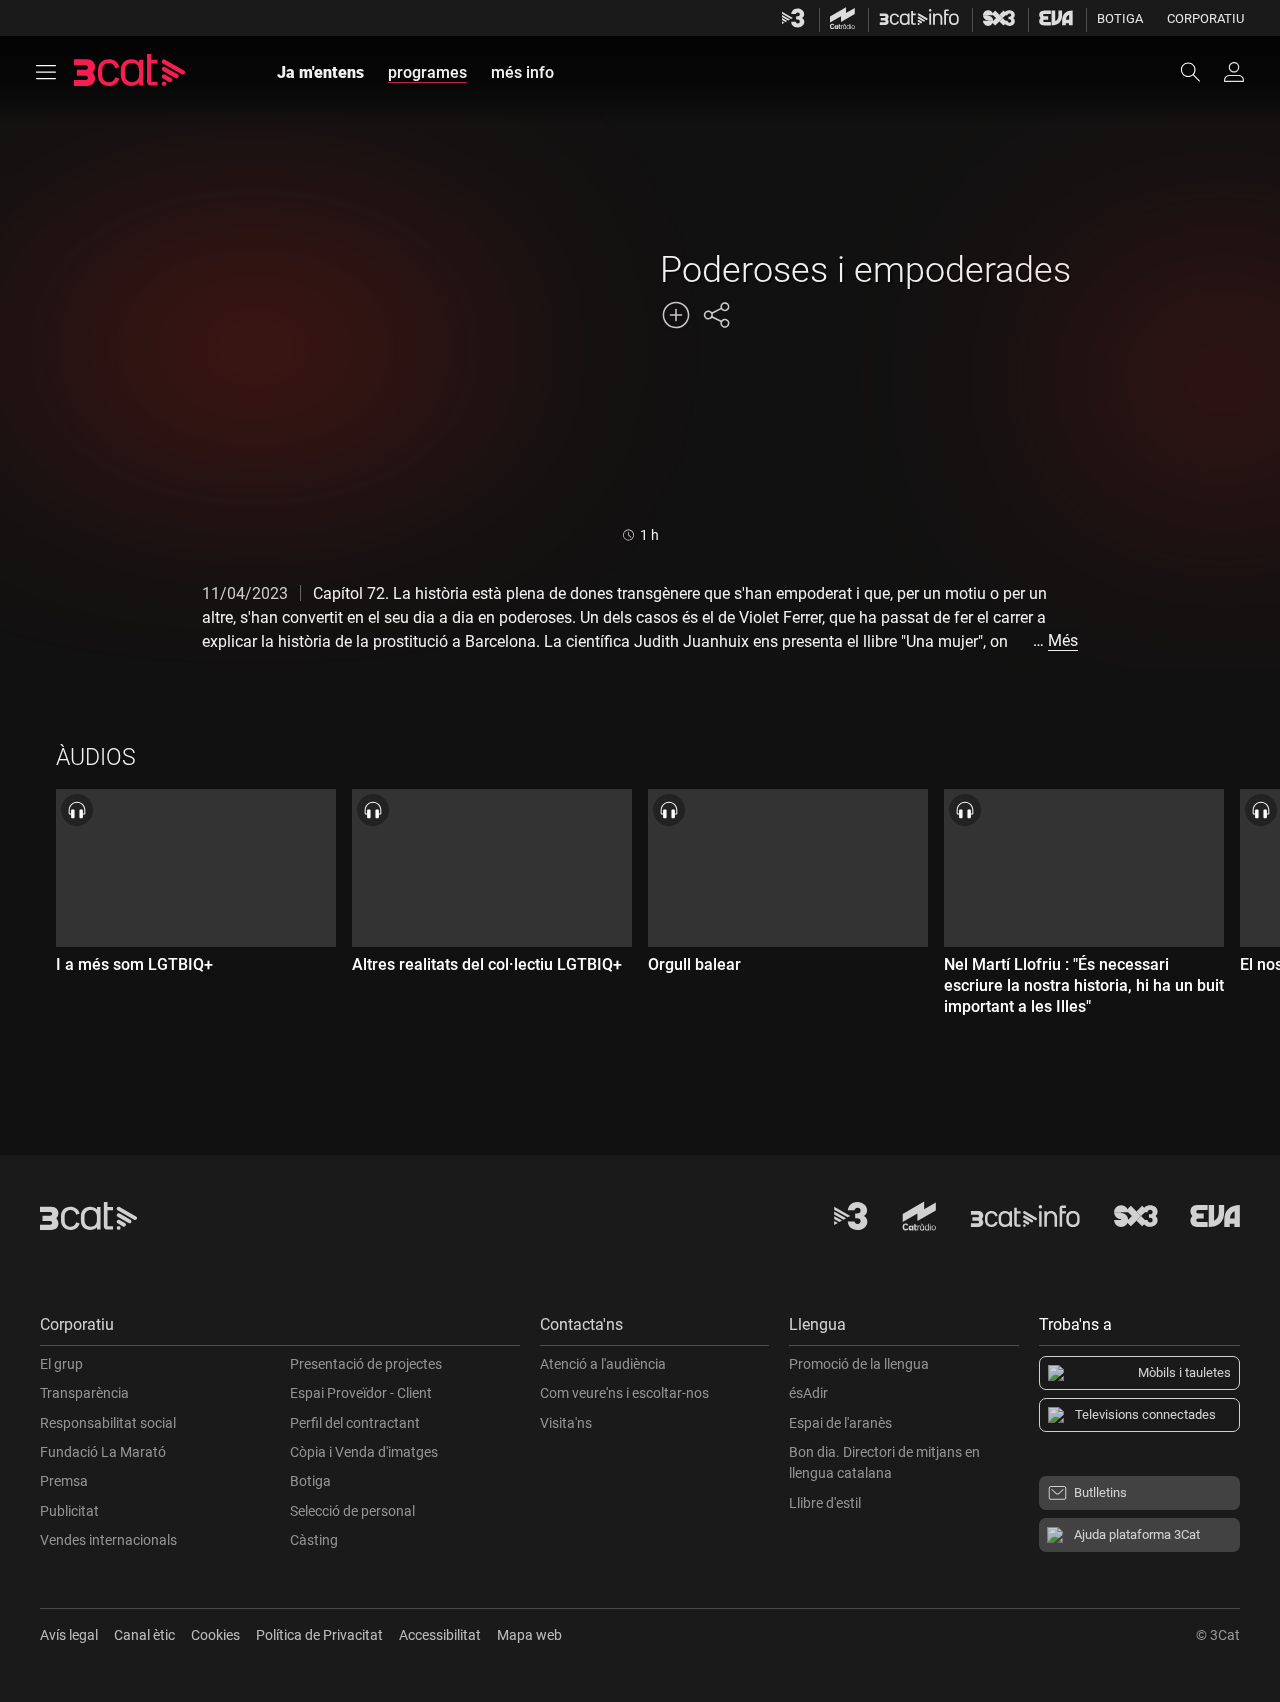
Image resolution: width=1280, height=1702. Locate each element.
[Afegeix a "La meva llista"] (676, 315)
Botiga (1120, 18)
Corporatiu (1205, 18)
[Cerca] (1200, 72)
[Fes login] (1234, 72)
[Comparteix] (716, 315)
